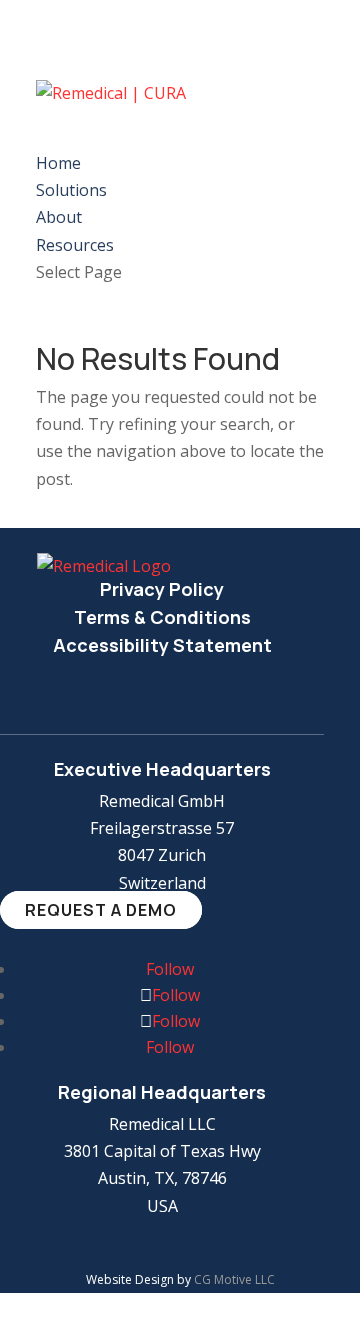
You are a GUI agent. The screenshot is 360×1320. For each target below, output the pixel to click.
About (59, 217)
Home (58, 163)
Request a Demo (101, 910)
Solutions (71, 190)
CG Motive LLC (234, 1279)
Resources (75, 245)
